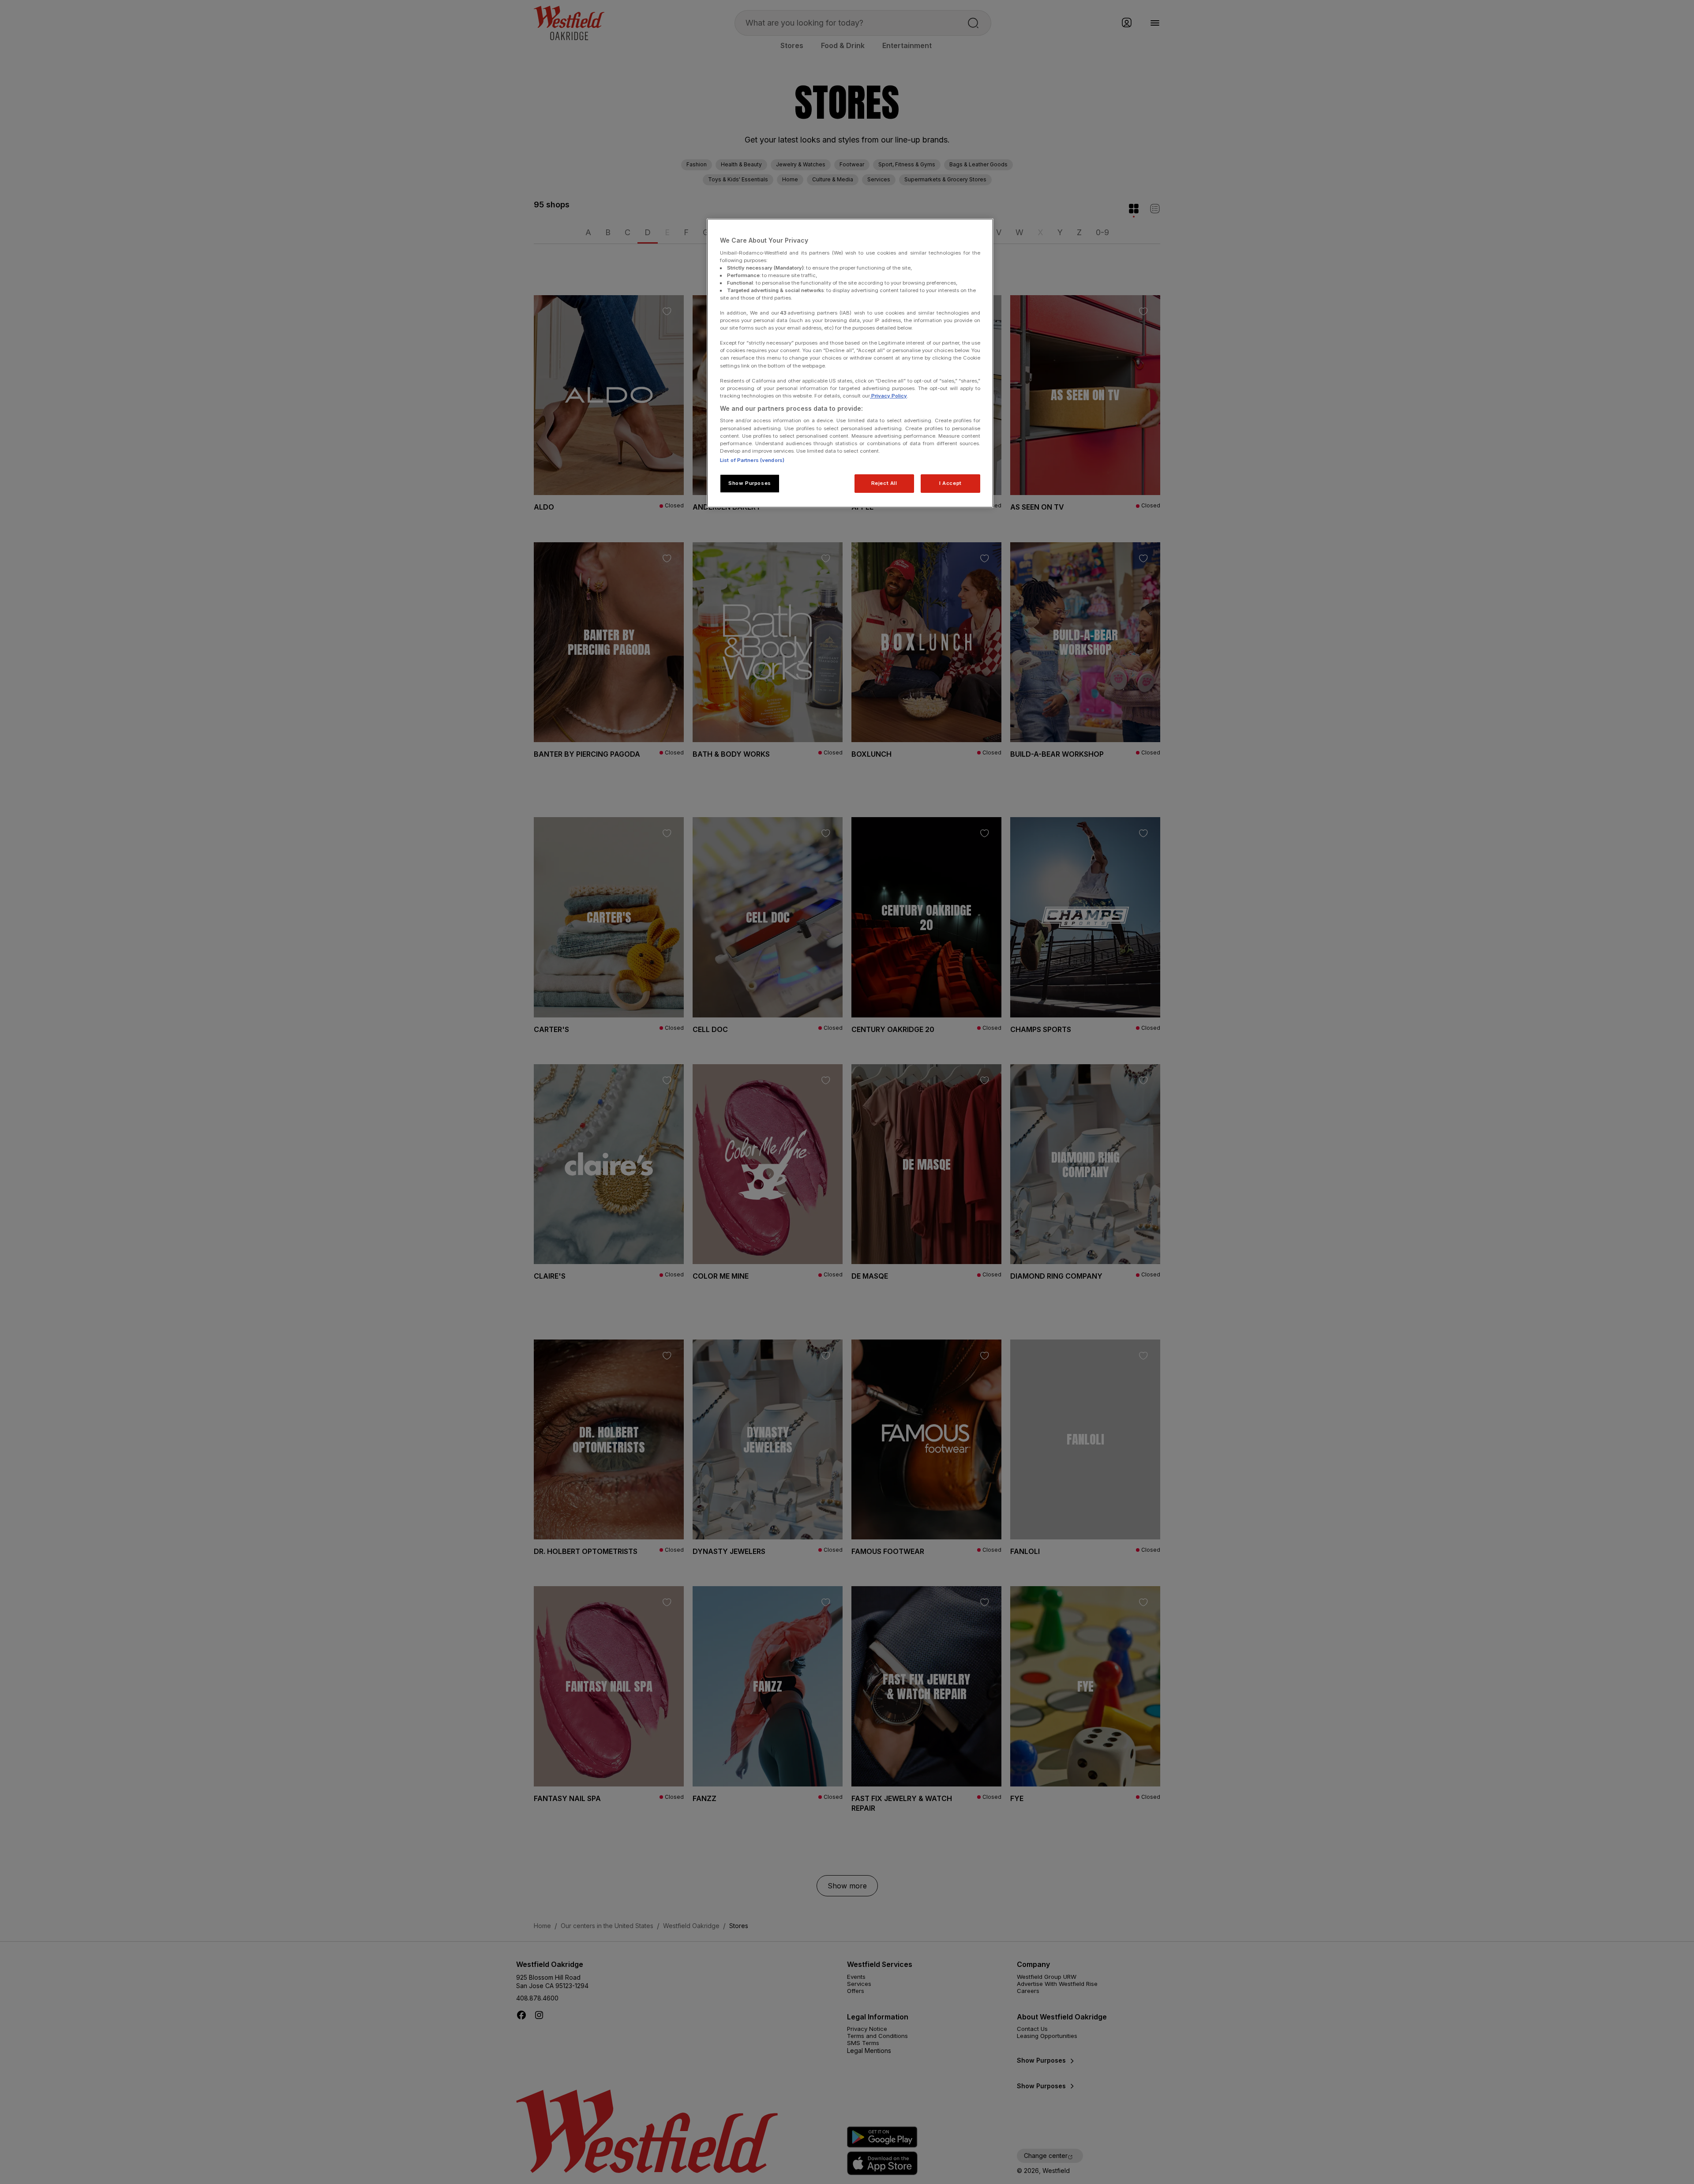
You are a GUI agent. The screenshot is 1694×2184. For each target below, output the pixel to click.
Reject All (884, 483)
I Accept (950, 483)
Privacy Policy (888, 396)
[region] (850, 363)
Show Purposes (750, 483)
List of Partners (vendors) (752, 460)
